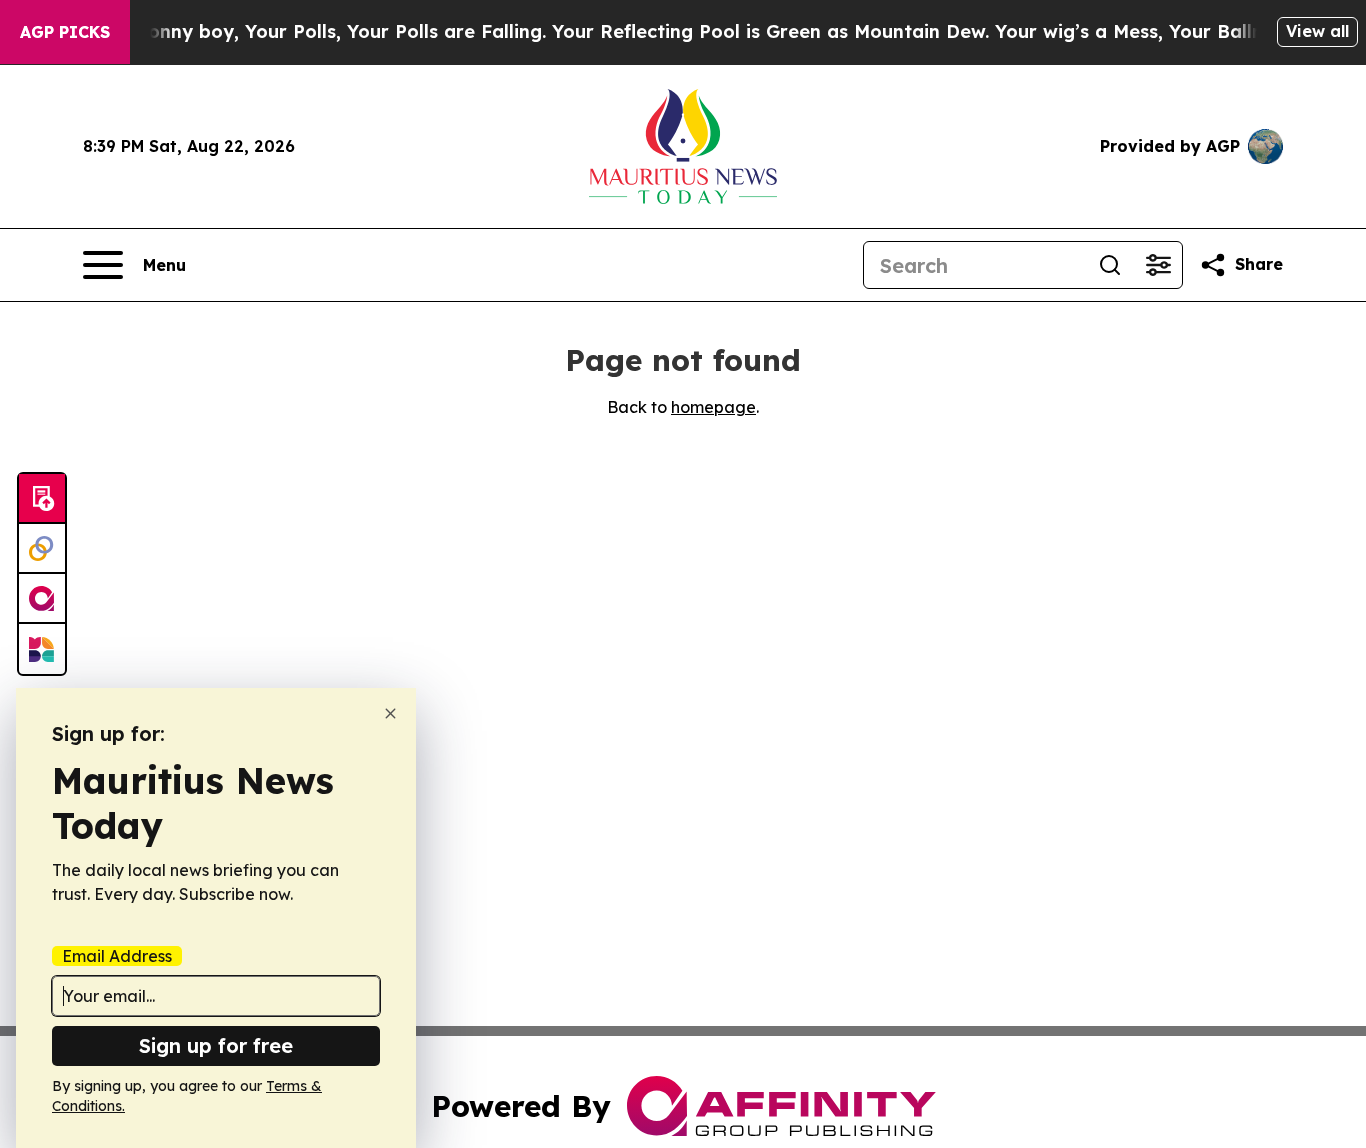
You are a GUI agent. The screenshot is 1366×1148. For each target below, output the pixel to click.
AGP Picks (65, 32)
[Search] (1110, 265)
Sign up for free (216, 1045)
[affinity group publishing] (42, 599)
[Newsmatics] (42, 649)
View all (1317, 31)
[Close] (390, 713)
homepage (713, 407)
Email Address (117, 956)
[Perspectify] (42, 549)
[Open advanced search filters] (1158, 265)
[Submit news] (42, 499)
